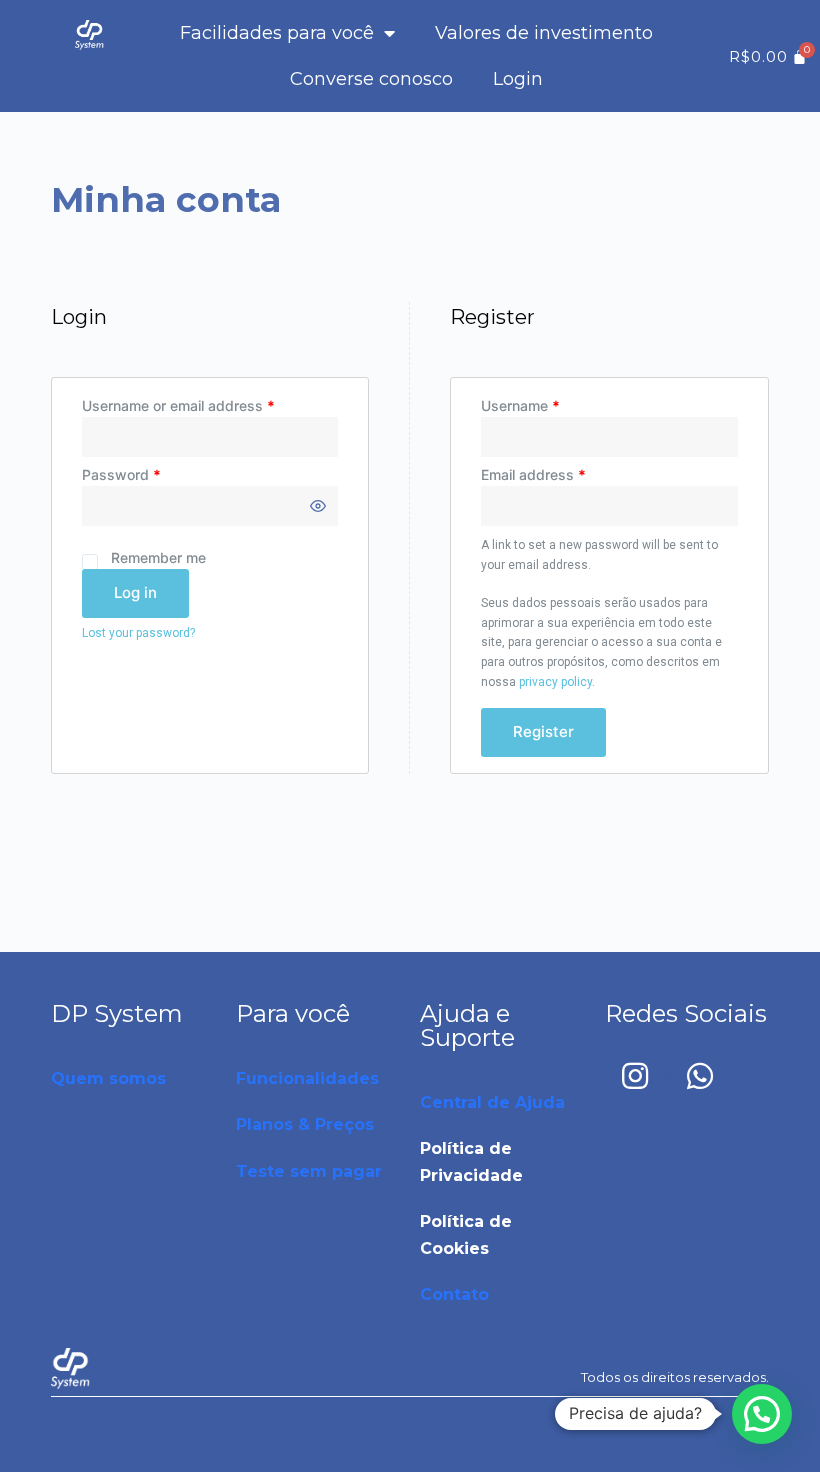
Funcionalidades (307, 1078)
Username (520, 405)
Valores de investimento (544, 33)
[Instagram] (635, 1076)
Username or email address (178, 405)
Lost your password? (138, 633)
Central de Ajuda (492, 1102)
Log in (135, 592)
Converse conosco (371, 79)
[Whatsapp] (700, 1076)
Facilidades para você (277, 33)
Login (518, 79)
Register (543, 731)
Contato (454, 1294)
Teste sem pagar (309, 1171)
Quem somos (108, 1078)
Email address (533, 474)
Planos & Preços (305, 1124)
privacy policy (555, 682)
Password (121, 474)
